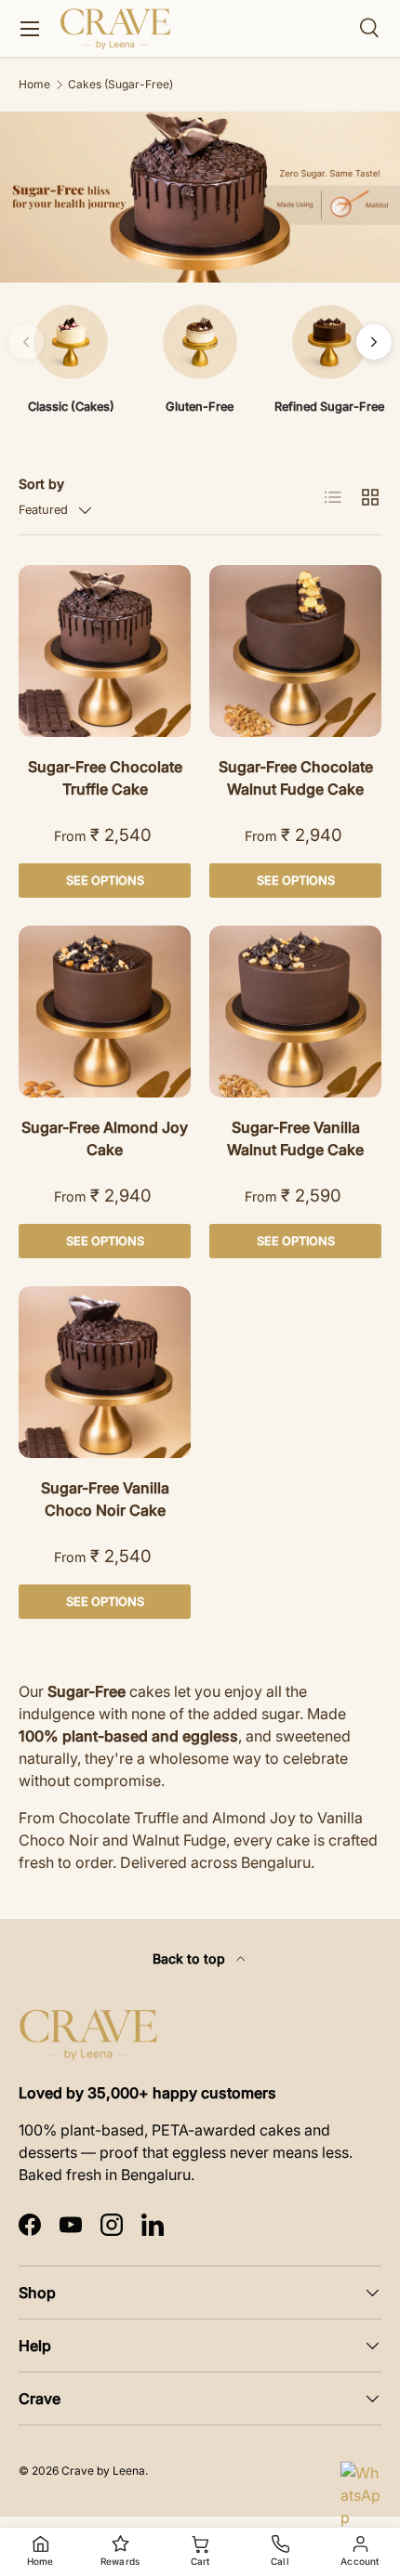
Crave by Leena (103, 2471)
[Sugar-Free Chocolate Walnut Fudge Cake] (295, 651)
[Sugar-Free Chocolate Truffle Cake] (105, 651)
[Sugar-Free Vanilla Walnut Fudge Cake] (295, 1012)
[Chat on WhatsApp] (363, 2484)
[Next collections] (374, 342)
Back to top (191, 1958)
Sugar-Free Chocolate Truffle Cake (105, 778)
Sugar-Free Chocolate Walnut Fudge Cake (296, 778)
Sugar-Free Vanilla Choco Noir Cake (105, 1499)
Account (360, 2561)
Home (34, 85)
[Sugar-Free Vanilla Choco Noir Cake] (105, 1372)
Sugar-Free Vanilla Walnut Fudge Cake (295, 1138)
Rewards (120, 2561)
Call (280, 2561)
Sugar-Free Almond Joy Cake (105, 1138)
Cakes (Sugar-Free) (120, 85)
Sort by (41, 484)
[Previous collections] (26, 342)
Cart (200, 2561)
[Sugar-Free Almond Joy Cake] (105, 1012)
